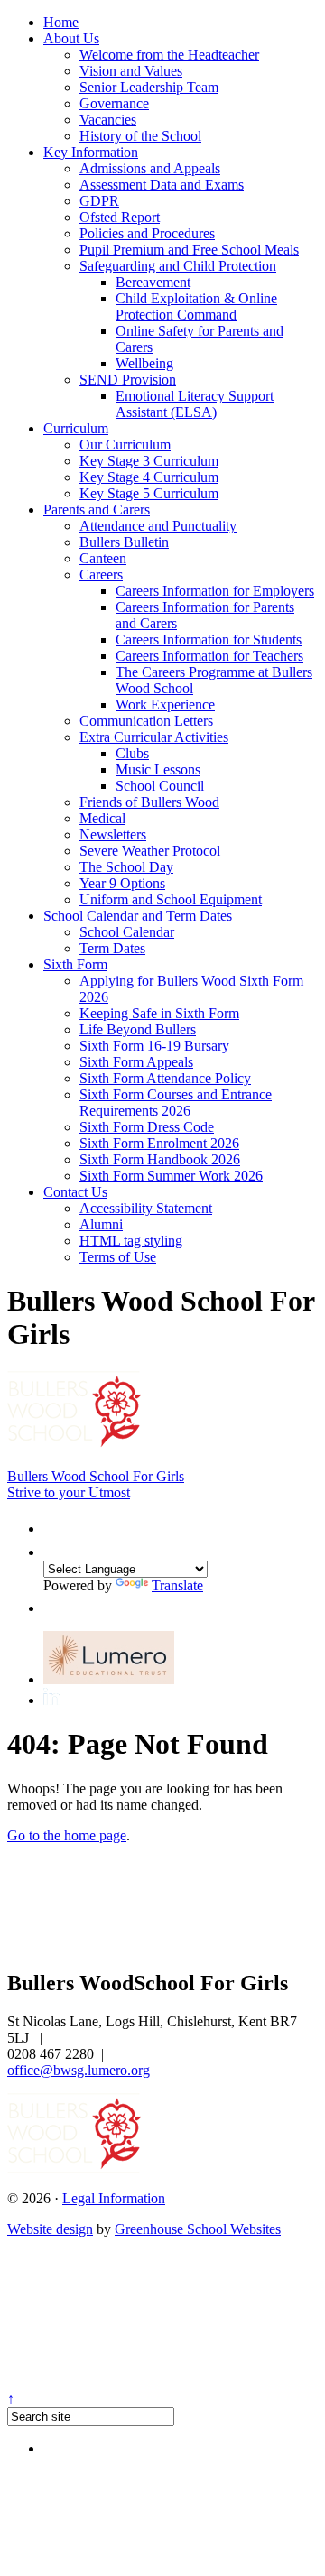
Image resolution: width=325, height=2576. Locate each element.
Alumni (101, 1224)
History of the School (140, 136)
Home (61, 22)
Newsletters (113, 834)
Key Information (91, 152)
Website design (50, 2229)
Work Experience (165, 704)
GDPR (99, 201)
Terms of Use (118, 1257)
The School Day (126, 867)
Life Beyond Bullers (138, 1029)
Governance (114, 103)
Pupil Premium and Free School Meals (189, 250)
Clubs (132, 753)
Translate (177, 1585)
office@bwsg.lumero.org (79, 2070)
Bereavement (153, 282)
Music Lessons (158, 769)
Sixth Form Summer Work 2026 (171, 1176)
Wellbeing (144, 363)
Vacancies (108, 120)
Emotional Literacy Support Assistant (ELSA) (195, 404)
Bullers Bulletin (124, 542)
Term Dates (112, 948)
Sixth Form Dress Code (147, 1127)
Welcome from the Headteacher (169, 55)
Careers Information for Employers (215, 591)
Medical (102, 818)
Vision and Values (131, 71)
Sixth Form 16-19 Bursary (154, 1046)
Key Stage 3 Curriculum (149, 461)
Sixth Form (75, 964)
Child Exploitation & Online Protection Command (196, 306)
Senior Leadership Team (149, 87)
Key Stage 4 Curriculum (149, 477)
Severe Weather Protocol (150, 851)
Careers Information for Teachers (209, 656)
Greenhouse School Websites (198, 2229)
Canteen (103, 558)
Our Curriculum (125, 445)
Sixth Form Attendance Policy (165, 1078)
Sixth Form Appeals (136, 1062)
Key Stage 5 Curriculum (149, 493)
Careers (101, 575)
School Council (160, 786)
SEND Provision (128, 380)
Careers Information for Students (209, 639)
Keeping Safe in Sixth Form (159, 1013)
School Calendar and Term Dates (138, 916)
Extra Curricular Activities (154, 737)
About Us (71, 38)
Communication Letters (146, 721)
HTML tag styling (131, 1241)
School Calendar (127, 932)
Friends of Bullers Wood (149, 802)
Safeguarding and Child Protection (178, 266)
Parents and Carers (97, 510)
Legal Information (114, 2198)
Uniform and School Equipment (171, 899)
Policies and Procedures (147, 233)
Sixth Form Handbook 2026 (160, 1159)
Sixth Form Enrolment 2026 (159, 1143)
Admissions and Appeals (150, 168)
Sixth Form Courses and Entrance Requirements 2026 (176, 1103)
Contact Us (75, 1192)
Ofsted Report (120, 217)
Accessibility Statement (146, 1208)
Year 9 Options (122, 883)
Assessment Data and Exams (162, 185)
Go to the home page (67, 1835)
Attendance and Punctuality (158, 526)
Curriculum (76, 428)
